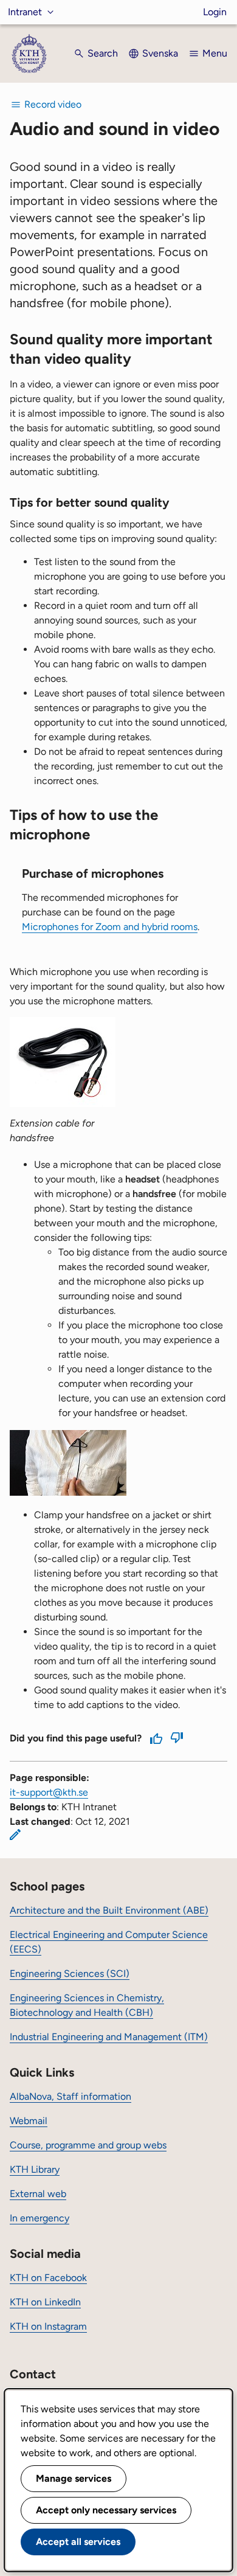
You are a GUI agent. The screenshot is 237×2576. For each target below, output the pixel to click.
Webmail (29, 2121)
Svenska (160, 53)
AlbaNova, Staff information (70, 2096)
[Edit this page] (15, 1835)
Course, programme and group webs (88, 2145)
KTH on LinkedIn (45, 2302)
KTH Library (35, 2169)
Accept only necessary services (106, 2510)
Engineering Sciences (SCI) (70, 1974)
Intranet (25, 12)
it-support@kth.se (49, 1792)
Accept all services (78, 2542)
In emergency (39, 2218)
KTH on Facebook (48, 2278)
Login (215, 12)
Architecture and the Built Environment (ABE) (109, 1910)
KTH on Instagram (48, 2326)
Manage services (74, 2478)
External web (38, 2194)
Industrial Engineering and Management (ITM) (109, 2037)
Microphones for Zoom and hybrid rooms (110, 927)
